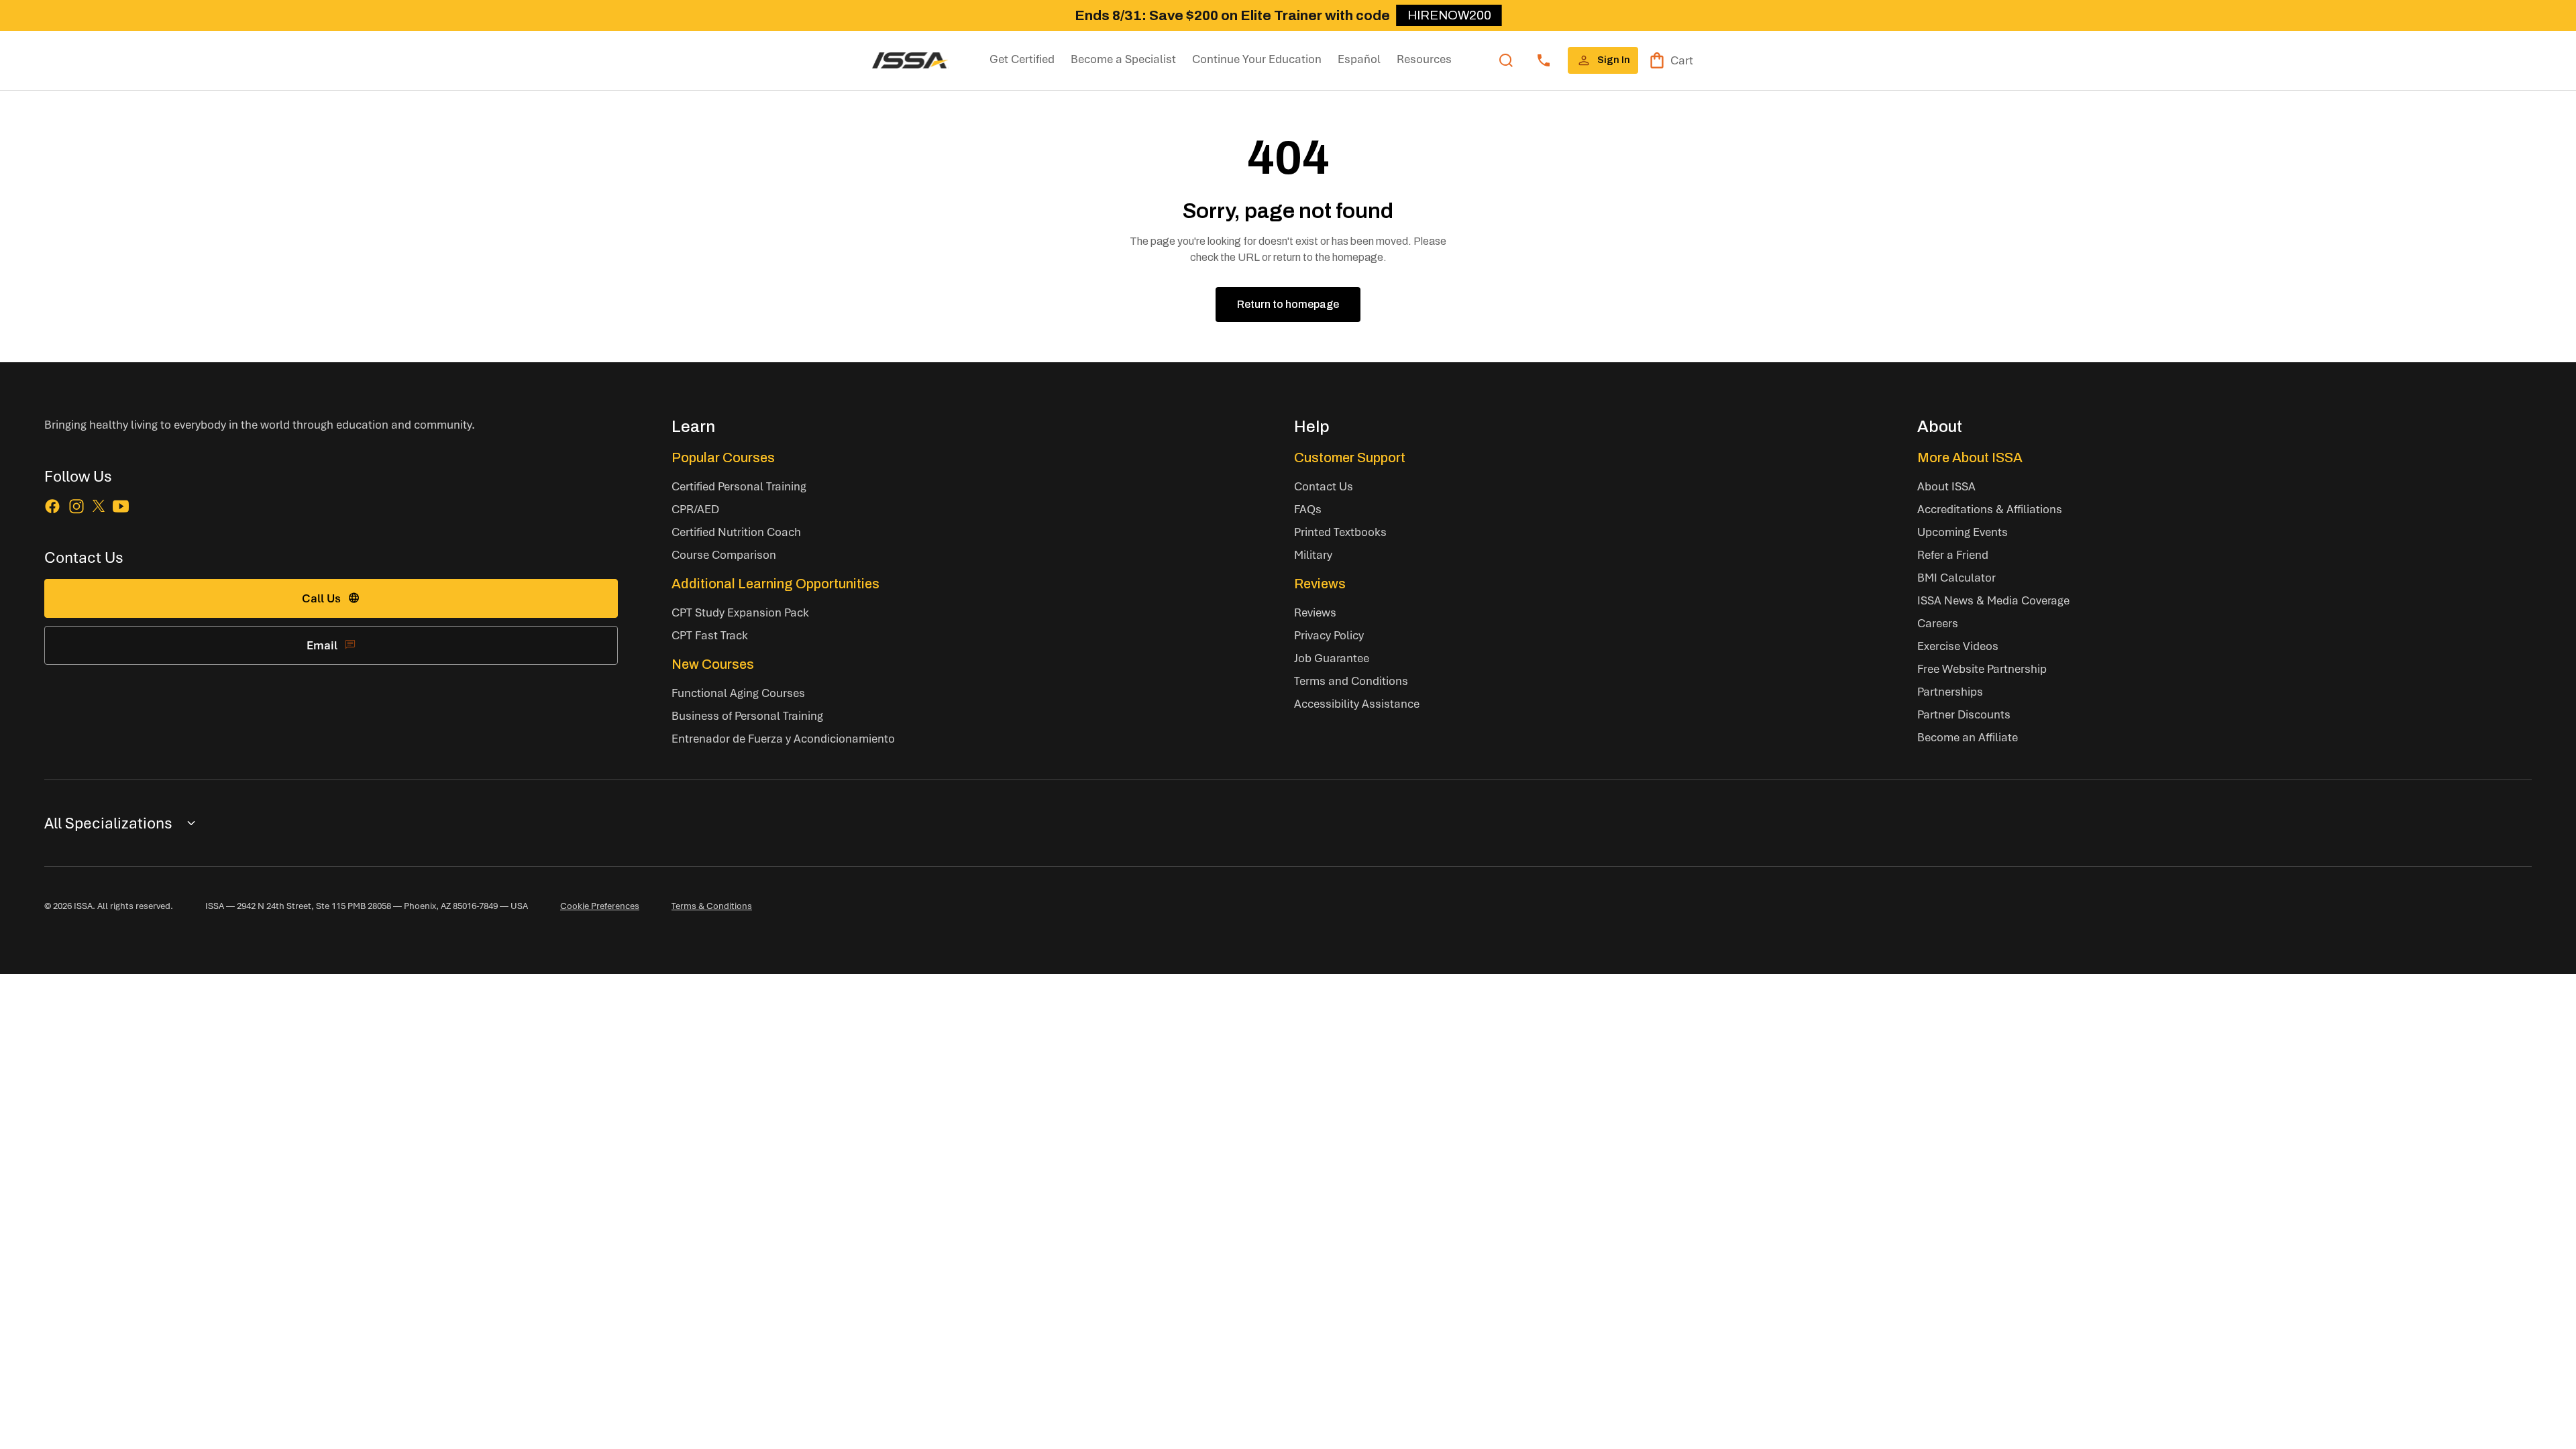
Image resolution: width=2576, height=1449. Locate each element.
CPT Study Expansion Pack (740, 612)
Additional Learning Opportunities (775, 584)
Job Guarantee (1332, 658)
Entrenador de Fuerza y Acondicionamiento (783, 738)
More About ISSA (1970, 458)
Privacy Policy (1329, 635)
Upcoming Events (1963, 532)
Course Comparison (724, 554)
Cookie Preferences (600, 906)
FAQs (1308, 509)
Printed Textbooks (1340, 532)
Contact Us (1324, 486)
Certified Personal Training (739, 486)
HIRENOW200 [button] (1449, 15)
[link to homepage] (910, 60)
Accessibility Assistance (1357, 703)
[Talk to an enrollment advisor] (1544, 60)
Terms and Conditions (1351, 681)
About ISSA (1946, 486)
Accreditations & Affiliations (1990, 509)
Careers (1938, 623)
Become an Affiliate (1968, 737)
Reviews (1320, 584)
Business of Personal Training (747, 715)
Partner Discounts (1964, 714)
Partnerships (1950, 691)
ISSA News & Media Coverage (1993, 600)
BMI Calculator (1956, 577)
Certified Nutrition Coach (736, 532)
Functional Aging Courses (738, 693)
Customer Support (1350, 458)
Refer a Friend (1953, 554)
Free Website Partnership (1982, 668)
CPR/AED (695, 509)
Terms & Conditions (712, 906)
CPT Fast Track (710, 635)
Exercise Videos (1958, 646)
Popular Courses (723, 458)
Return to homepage (1288, 304)
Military (1313, 554)
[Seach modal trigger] (1506, 60)
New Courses (713, 664)
